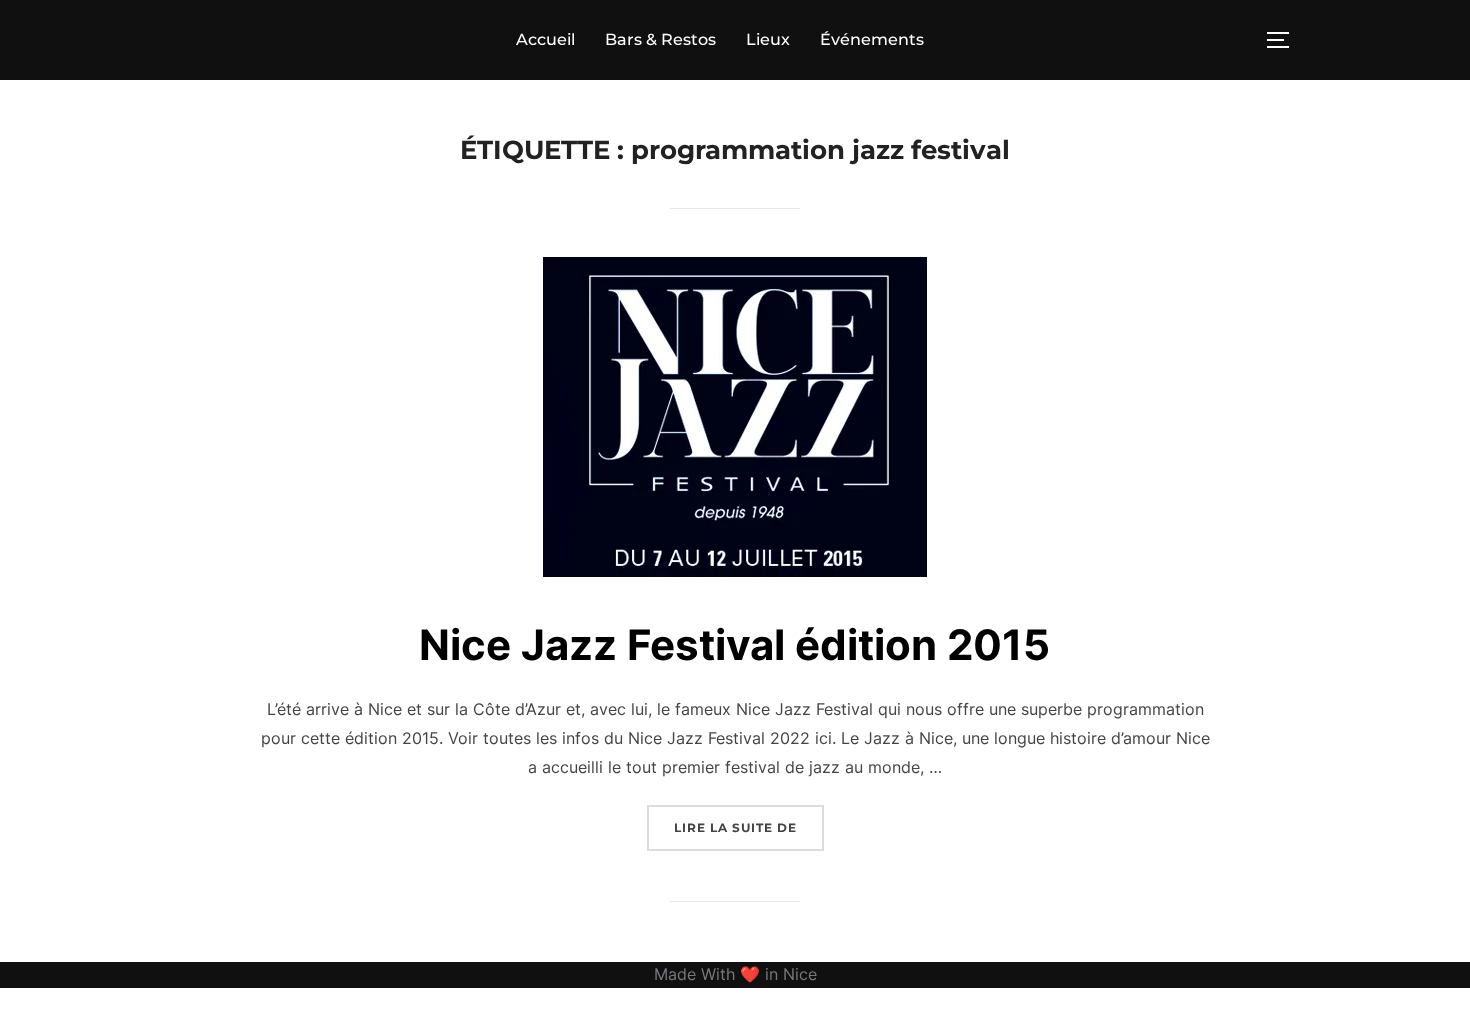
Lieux (768, 39)
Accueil (545, 39)
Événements (872, 39)
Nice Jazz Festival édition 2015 (734, 644)
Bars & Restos (660, 39)
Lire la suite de (749, 827)
